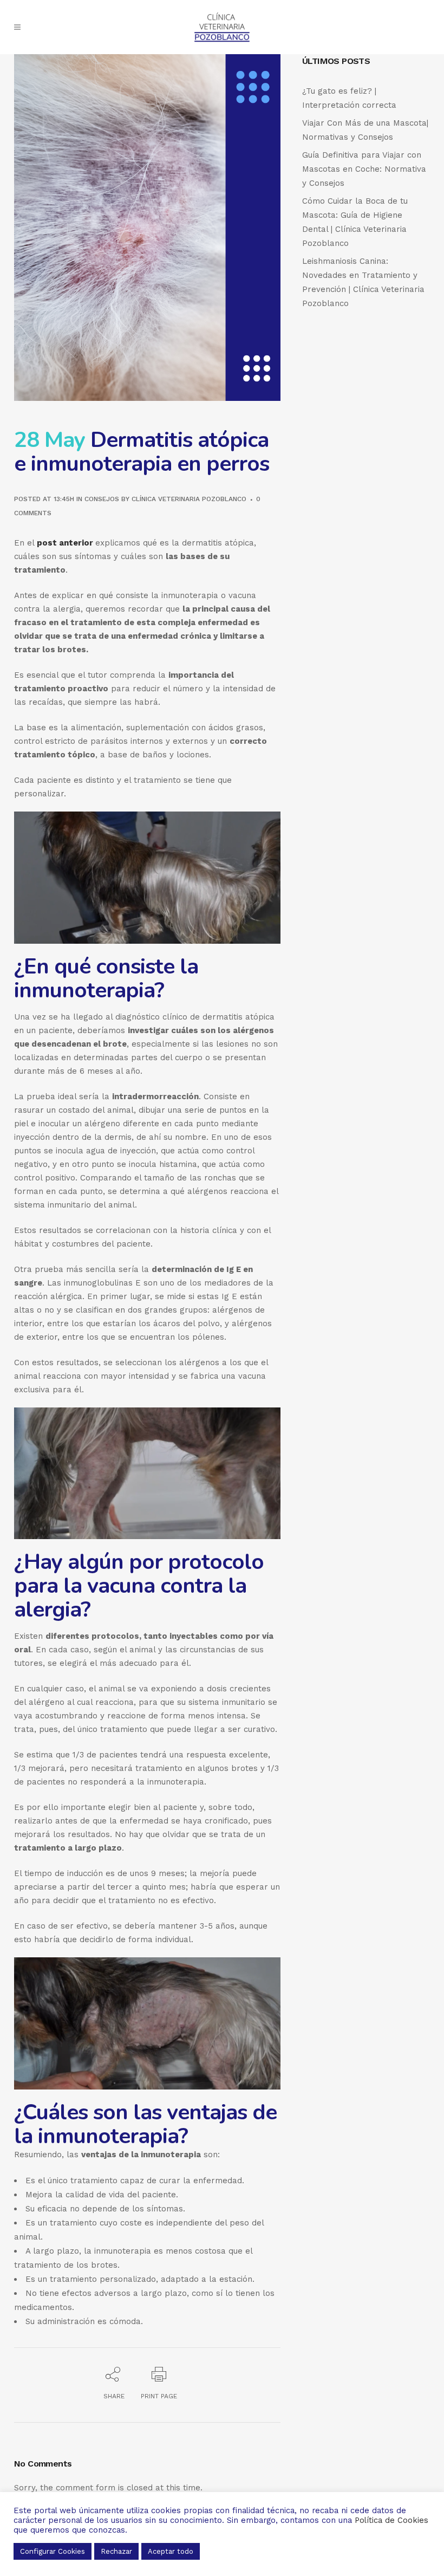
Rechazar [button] (116, 2551)
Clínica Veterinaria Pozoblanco (189, 499)
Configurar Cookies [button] (53, 2551)
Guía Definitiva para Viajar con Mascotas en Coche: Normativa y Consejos (364, 169)
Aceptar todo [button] (171, 2551)
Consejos (102, 499)
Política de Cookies (391, 2520)
